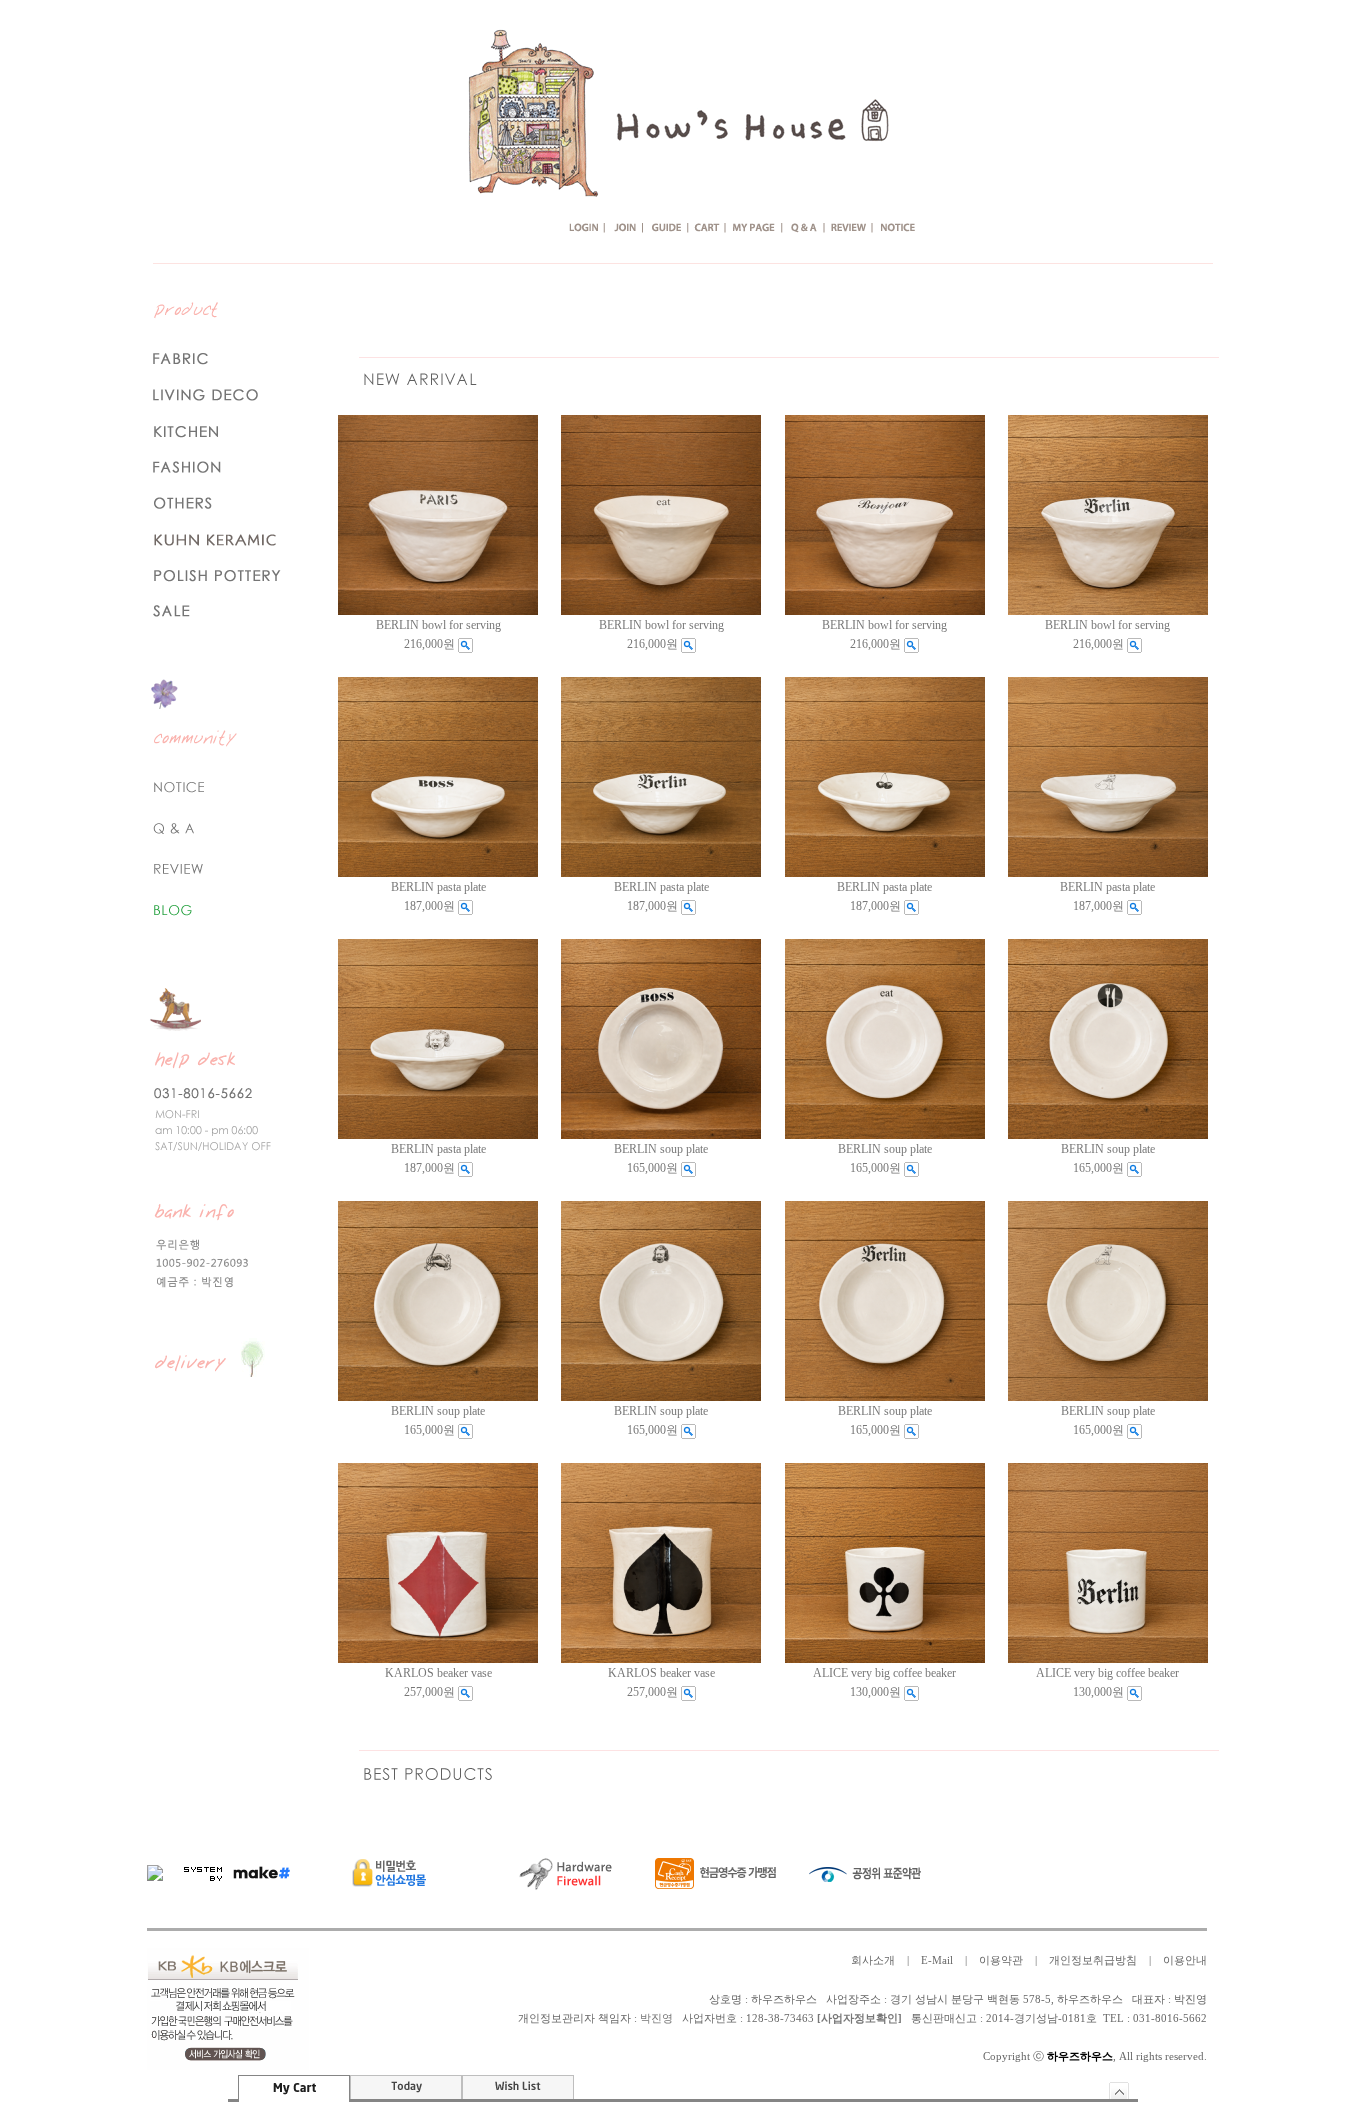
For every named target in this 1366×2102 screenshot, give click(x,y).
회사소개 (873, 1960)
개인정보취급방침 (1093, 1960)
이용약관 (1001, 1960)
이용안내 (1185, 1960)
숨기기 (1119, 2090)
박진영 (656, 2018)
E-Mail (937, 1960)
